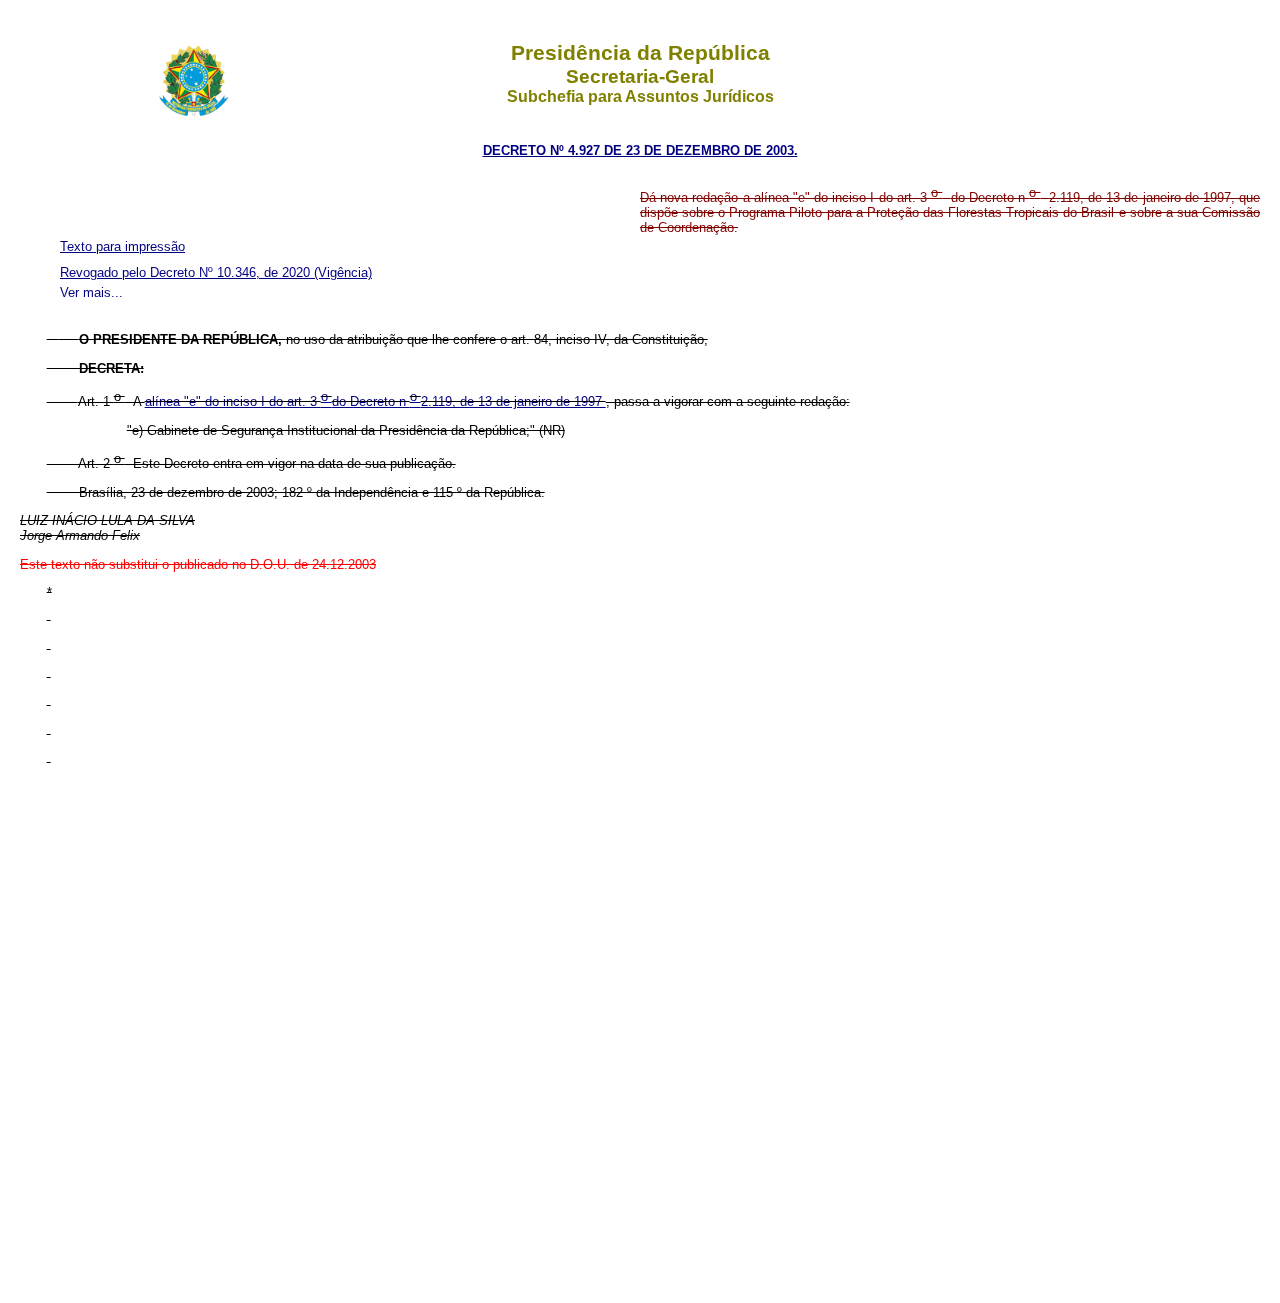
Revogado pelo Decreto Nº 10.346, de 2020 (187, 272)
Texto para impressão (122, 246)
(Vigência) (343, 272)
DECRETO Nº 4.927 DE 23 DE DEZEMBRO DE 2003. (640, 150)
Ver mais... (91, 292)
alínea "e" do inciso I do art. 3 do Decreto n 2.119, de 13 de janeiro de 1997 (375, 401)
